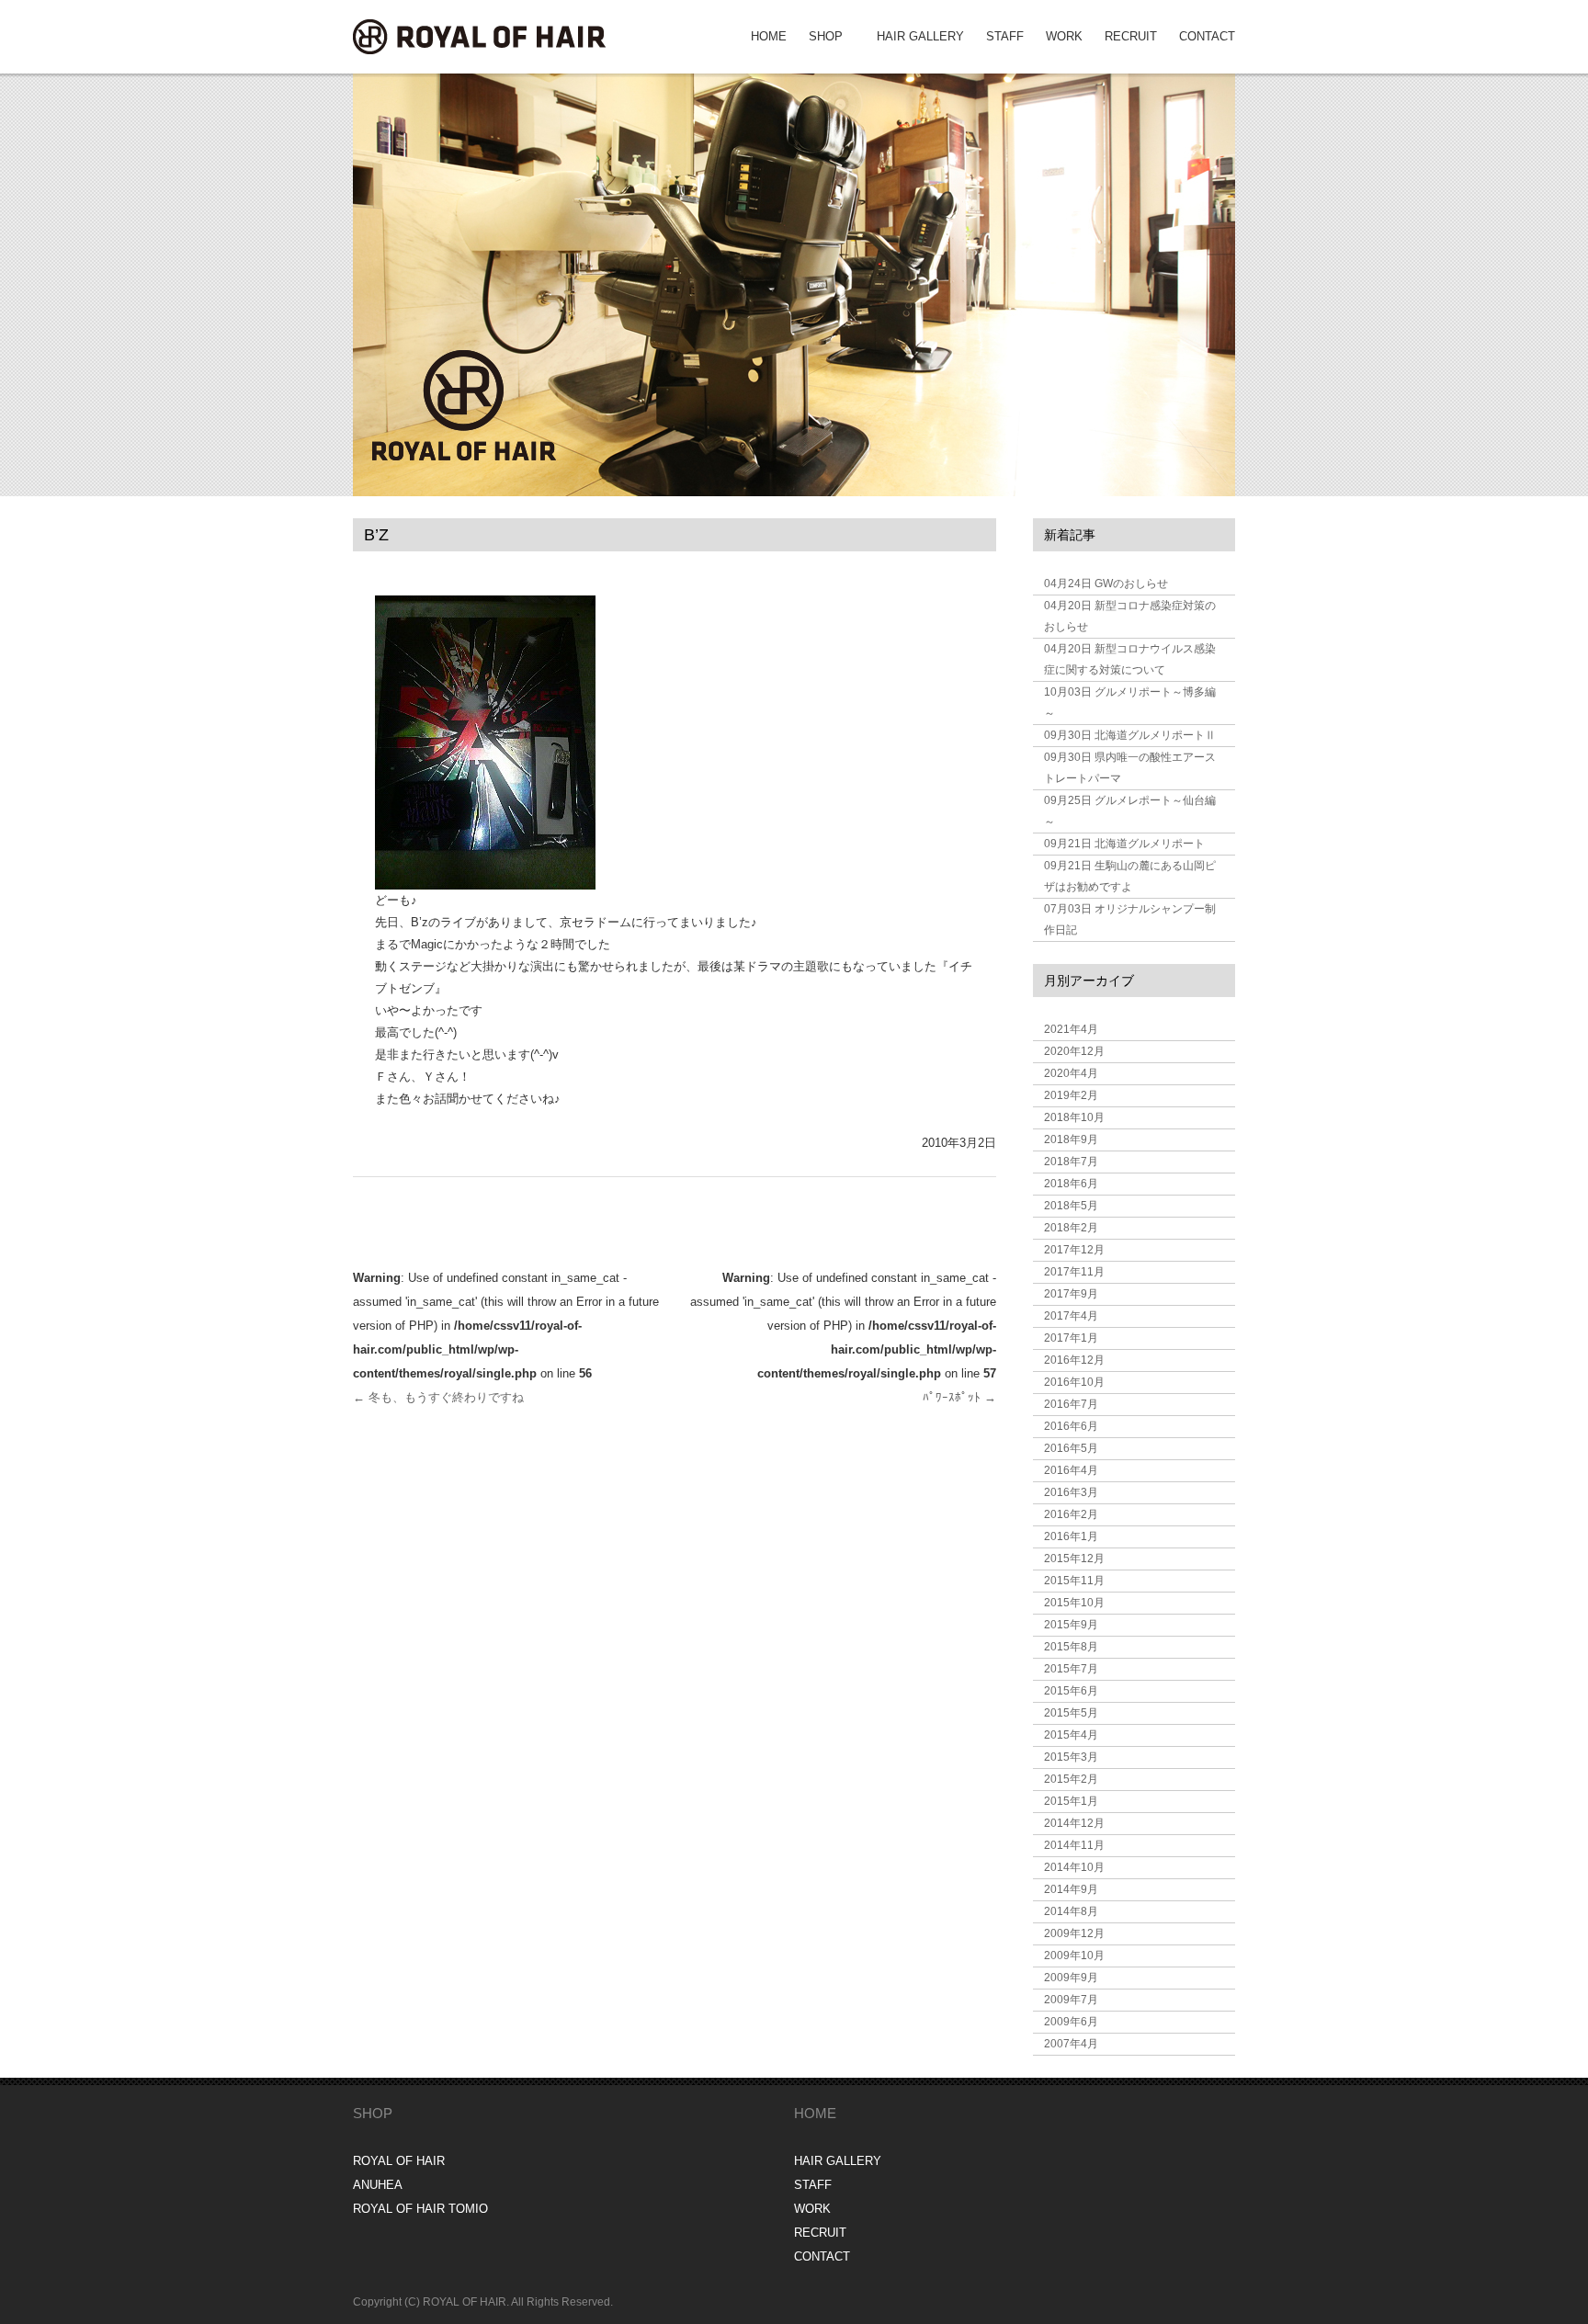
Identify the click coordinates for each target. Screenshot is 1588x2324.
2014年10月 (1074, 1867)
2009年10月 (1074, 1956)
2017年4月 (1071, 1316)
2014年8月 (1071, 1911)
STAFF (1005, 36)
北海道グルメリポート (1124, 844)
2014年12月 (1074, 1823)
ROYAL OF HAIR (399, 2161)
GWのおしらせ (1106, 584)
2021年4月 (1071, 1029)
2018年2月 (1071, 1228)
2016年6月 (1071, 1426)
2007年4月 (1071, 2044)
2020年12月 (1074, 1051)
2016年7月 (1071, 1404)
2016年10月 (1074, 1382)
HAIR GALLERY (920, 36)
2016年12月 (1074, 1360)
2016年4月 (1071, 1470)
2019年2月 (1071, 1095)
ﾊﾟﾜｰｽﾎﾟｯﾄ (959, 1397)
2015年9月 (1071, 1625)
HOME (769, 36)
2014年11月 (1074, 1845)
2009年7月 (1071, 2000)
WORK (1064, 36)
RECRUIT (1131, 36)
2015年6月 (1071, 1691)
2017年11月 (1074, 1272)
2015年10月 (1074, 1603)
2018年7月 (1071, 1162)
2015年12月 (1074, 1559)
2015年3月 (1071, 1757)
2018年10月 (1074, 1117)
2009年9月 (1071, 1978)
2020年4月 (1071, 1073)
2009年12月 (1074, 1933)
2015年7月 (1071, 1669)
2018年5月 (1071, 1206)
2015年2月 (1071, 1779)
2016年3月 (1071, 1492)
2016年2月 (1071, 1514)
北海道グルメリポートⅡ (1130, 735)
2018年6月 (1071, 1184)
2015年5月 (1071, 1713)
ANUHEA (378, 2185)
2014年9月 (1071, 1889)
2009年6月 (1071, 2022)
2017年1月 (1071, 1338)
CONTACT (1207, 36)
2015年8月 (1071, 1647)
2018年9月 (1071, 1139)
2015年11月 (1074, 1581)
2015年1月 (1071, 1801)
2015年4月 (1071, 1735)
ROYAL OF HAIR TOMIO (420, 2209)
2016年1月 (1071, 1536)
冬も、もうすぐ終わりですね (438, 1397)
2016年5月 (1071, 1448)
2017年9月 (1071, 1294)
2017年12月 (1074, 1250)
